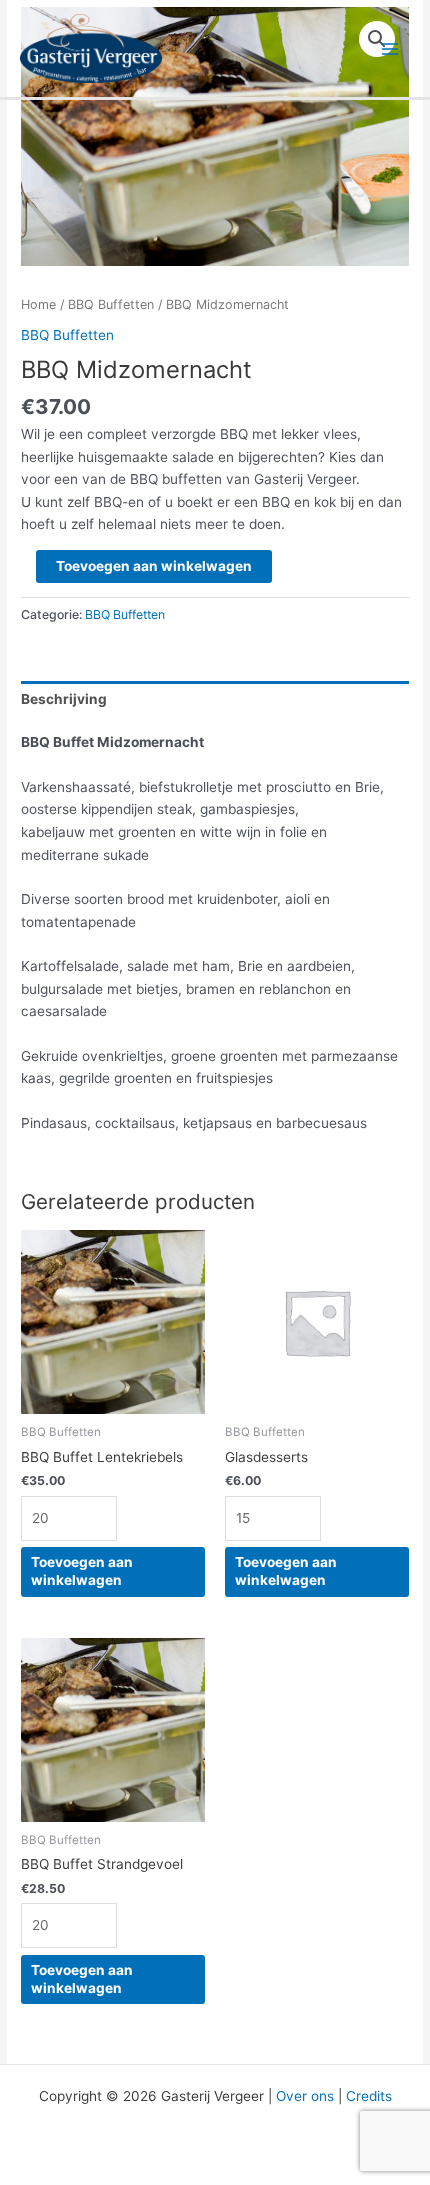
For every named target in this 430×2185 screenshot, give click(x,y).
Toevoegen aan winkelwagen (154, 566)
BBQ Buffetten (111, 304)
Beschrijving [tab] (64, 699)
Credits (369, 2096)
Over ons (305, 2096)
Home (38, 304)
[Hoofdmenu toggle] (390, 48)
